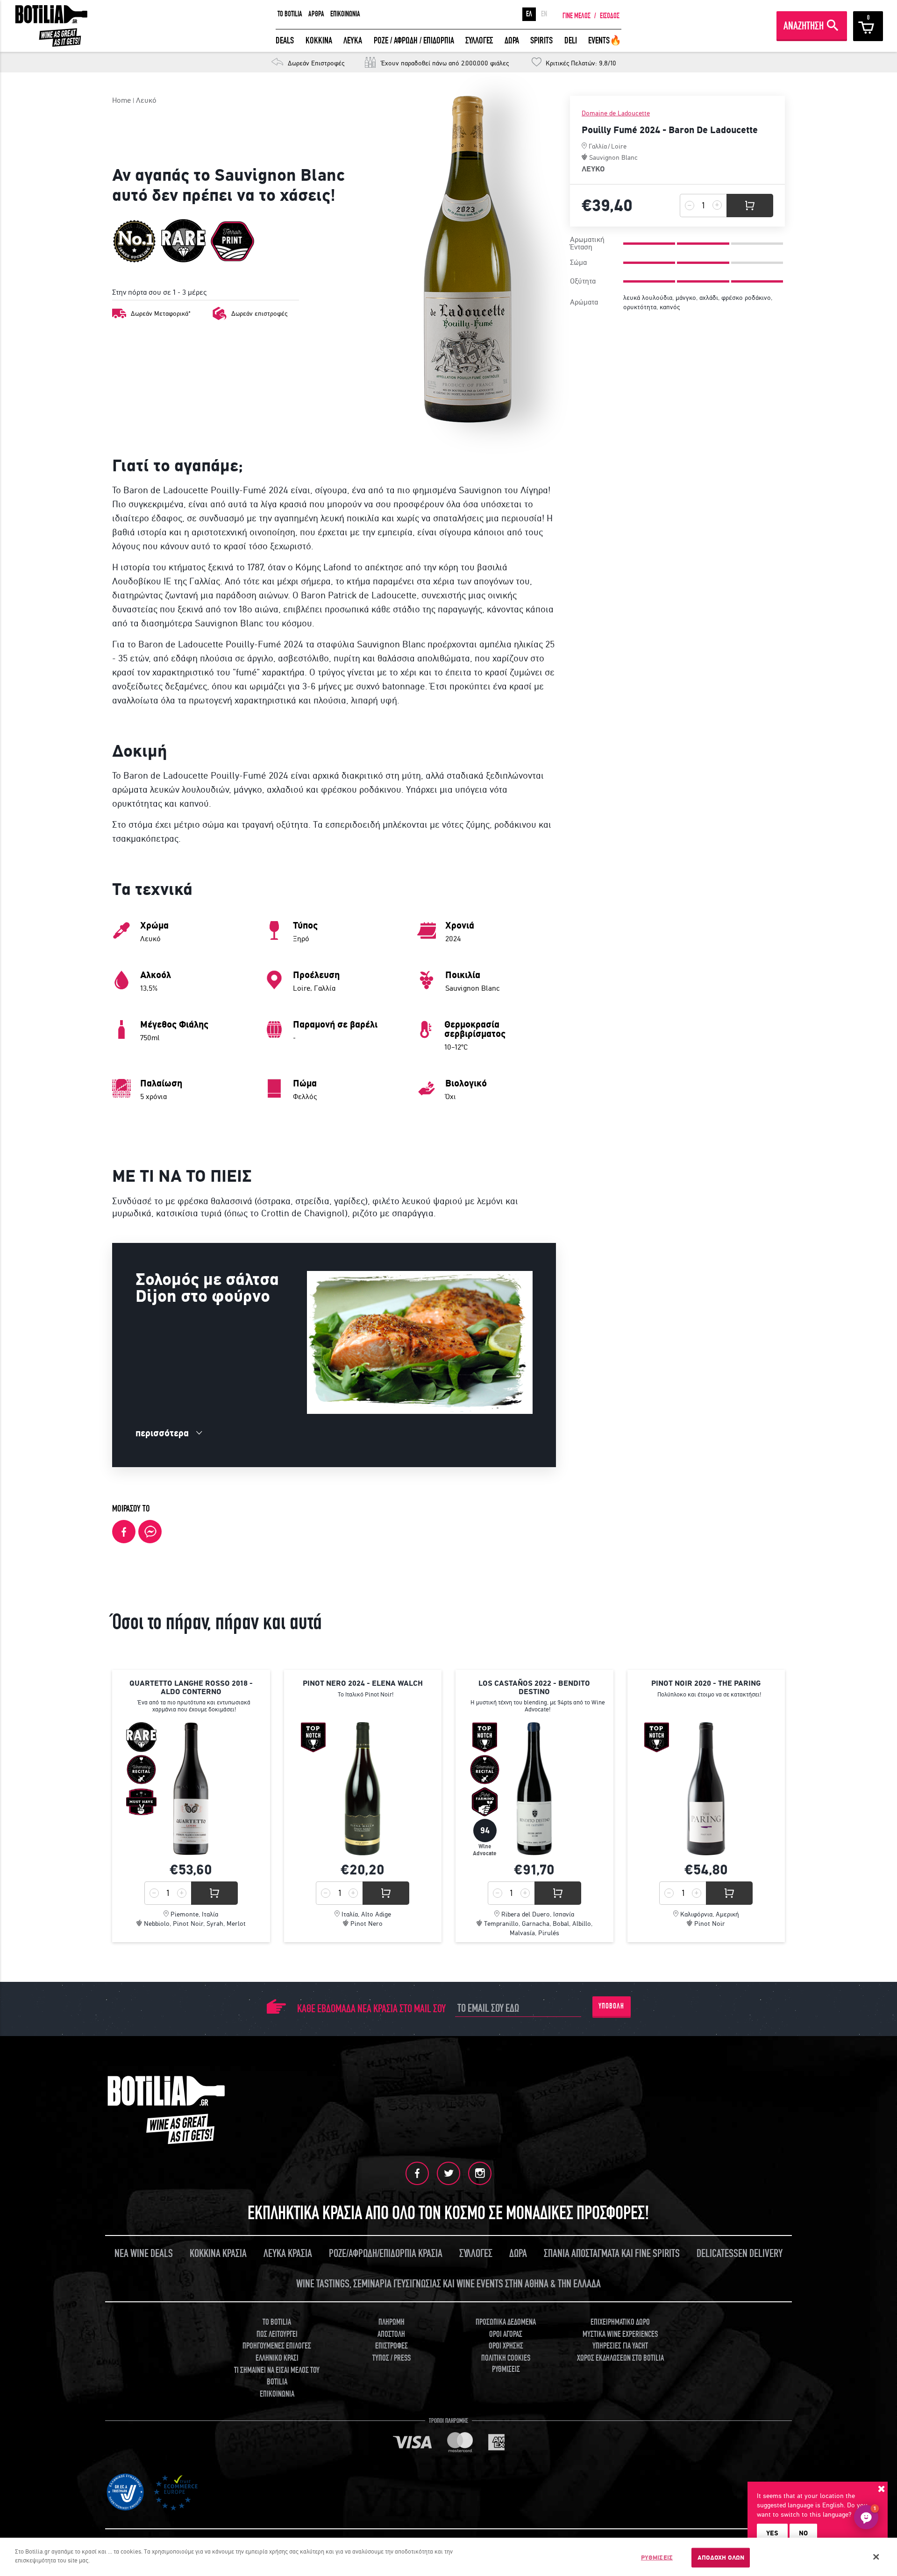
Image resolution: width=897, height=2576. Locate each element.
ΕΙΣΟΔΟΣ (610, 16)
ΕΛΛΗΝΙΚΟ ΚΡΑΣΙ (277, 2358)
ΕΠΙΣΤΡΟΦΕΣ (392, 2346)
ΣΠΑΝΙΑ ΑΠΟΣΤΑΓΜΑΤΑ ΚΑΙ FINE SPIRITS (612, 2253)
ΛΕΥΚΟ (593, 169)
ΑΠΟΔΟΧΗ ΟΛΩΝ (721, 2558)
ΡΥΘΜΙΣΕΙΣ (657, 2558)
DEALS (285, 40)
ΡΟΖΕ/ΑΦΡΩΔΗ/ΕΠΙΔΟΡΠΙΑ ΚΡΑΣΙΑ (386, 2253)
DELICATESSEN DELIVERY (740, 2253)
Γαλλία (598, 146)
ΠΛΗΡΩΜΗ (392, 2322)
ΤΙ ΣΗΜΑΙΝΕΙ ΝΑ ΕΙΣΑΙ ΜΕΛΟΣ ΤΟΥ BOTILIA (277, 2376)
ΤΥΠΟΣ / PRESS (392, 2358)
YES (772, 2533)
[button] (866, 2517)
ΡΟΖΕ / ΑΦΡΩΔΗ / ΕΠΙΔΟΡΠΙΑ (414, 40)
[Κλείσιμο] (876, 2557)
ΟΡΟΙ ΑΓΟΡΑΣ (506, 2334)
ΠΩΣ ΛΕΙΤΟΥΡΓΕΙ (277, 2334)
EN (544, 14)
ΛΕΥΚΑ (353, 40)
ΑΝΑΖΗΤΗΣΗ (804, 26)
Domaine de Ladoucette (616, 113)
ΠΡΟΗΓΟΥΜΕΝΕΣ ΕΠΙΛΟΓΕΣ (277, 2346)
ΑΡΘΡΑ (316, 14)
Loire (619, 146)
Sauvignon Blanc (613, 157)
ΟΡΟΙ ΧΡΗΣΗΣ (506, 2346)
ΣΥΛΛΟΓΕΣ (479, 40)
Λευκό (146, 100)
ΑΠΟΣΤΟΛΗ (391, 2334)
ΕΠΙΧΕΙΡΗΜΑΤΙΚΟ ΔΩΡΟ (620, 2322)
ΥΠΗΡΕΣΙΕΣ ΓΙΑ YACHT (620, 2346)
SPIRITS (541, 40)
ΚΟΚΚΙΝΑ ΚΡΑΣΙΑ (218, 2253)
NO (803, 2533)
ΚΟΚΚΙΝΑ (319, 40)
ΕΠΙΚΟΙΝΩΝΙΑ (345, 14)
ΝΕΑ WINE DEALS (144, 2253)
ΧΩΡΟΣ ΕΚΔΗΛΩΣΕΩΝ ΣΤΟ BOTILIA (620, 2358)
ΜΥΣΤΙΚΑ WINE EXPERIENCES (620, 2334)
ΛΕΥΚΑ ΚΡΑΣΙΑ (288, 2253)
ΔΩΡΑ (512, 40)
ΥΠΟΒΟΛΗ (611, 2006)
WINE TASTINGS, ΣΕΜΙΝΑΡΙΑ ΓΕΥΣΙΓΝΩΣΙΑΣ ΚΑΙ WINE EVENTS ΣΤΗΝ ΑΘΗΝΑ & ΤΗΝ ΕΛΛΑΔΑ (448, 2284)
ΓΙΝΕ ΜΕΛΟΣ (577, 16)
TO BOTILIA (290, 14)
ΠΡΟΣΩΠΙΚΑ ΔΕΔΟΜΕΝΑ (506, 2322)
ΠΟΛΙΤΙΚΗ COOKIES (506, 2358)
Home (121, 100)
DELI (571, 40)
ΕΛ (529, 14)
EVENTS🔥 (605, 40)
